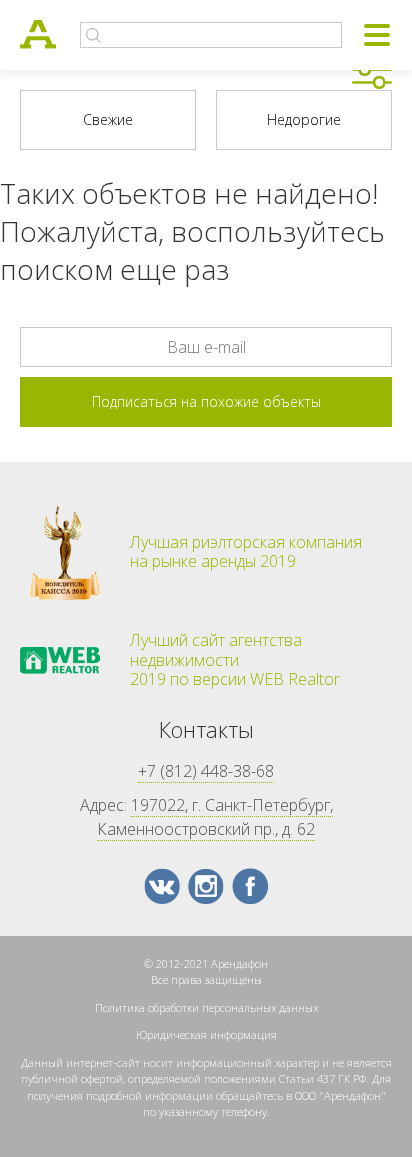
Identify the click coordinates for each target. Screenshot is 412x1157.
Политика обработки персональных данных (206, 1007)
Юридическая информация (206, 1034)
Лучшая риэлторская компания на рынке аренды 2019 (246, 552)
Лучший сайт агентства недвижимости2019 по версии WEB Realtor (235, 660)
